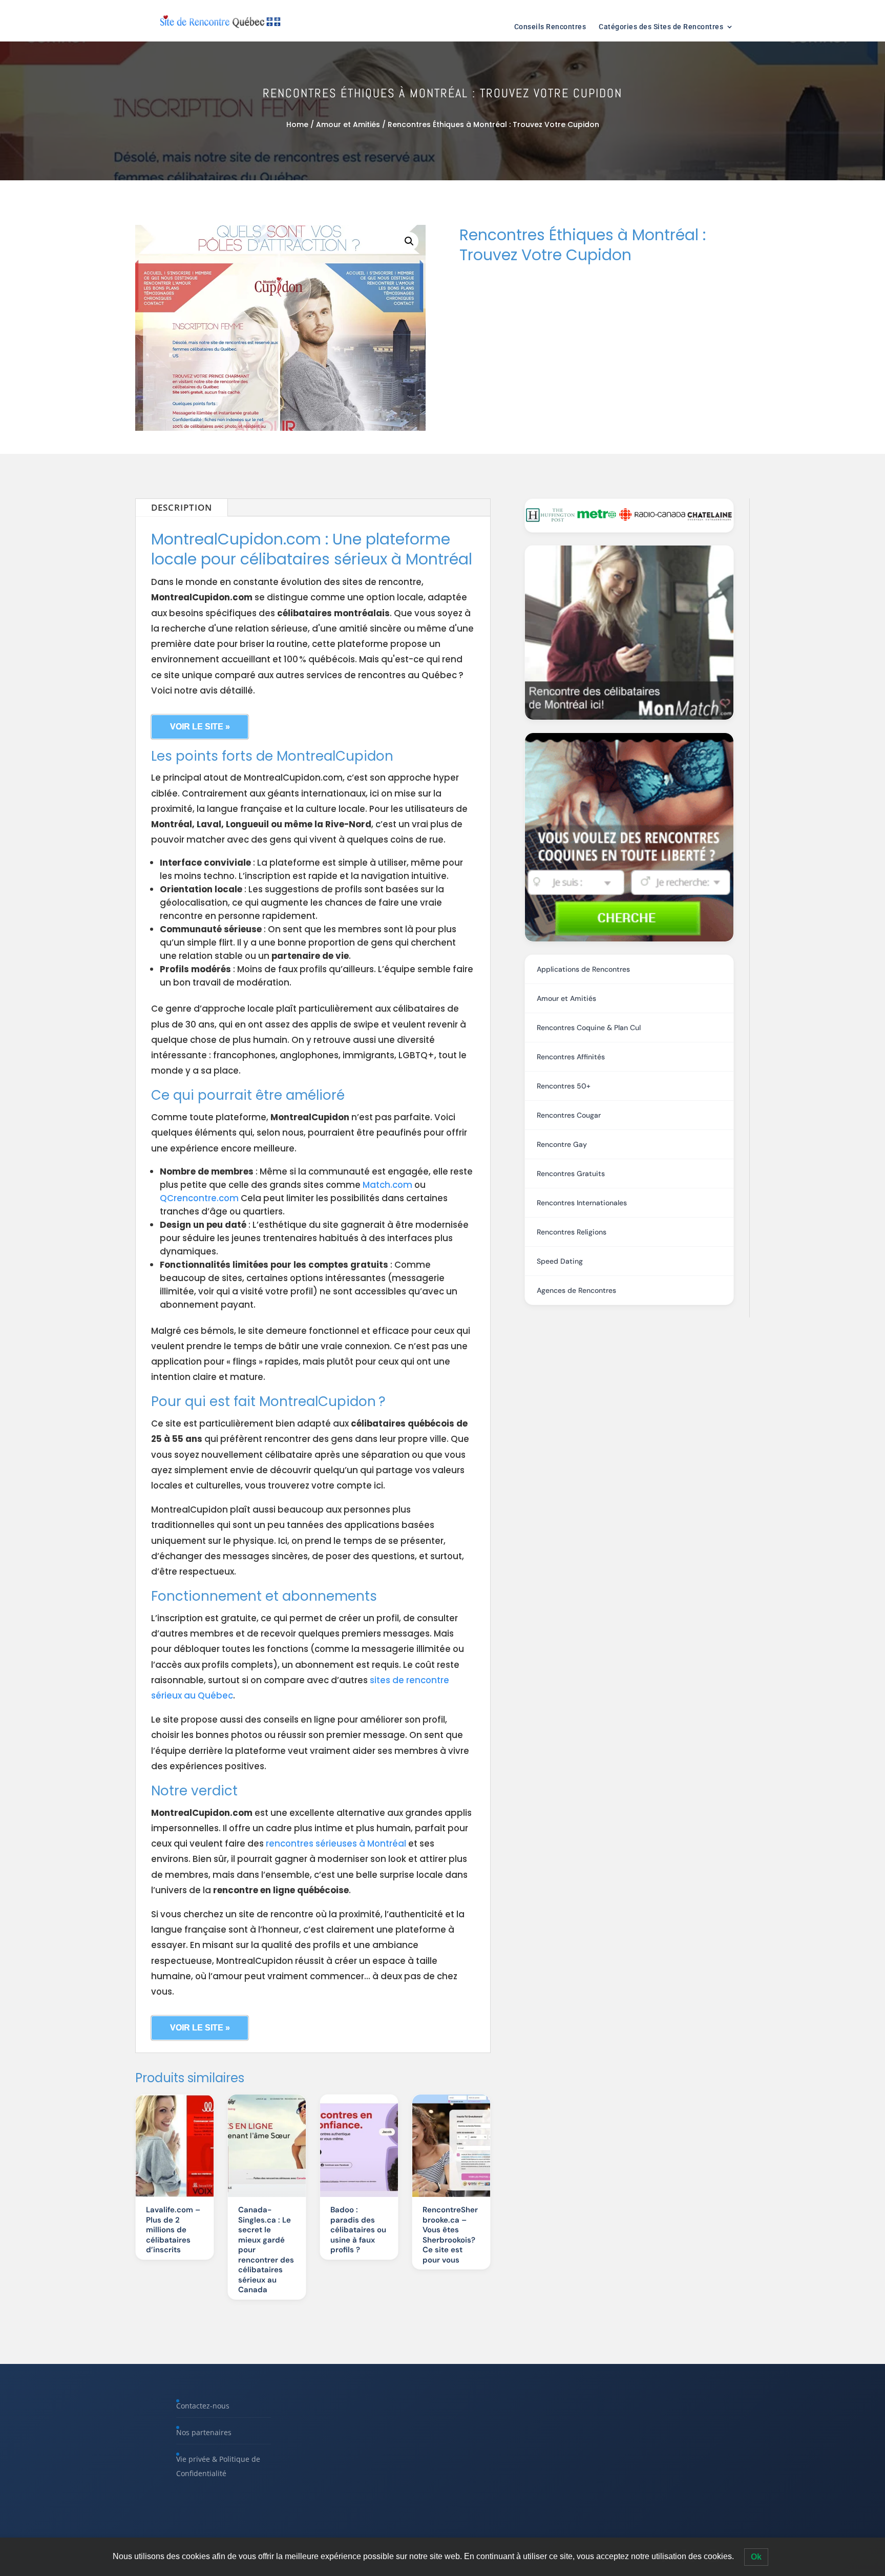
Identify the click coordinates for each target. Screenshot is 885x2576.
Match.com (387, 1185)
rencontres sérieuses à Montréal (336, 1844)
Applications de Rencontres (583, 969)
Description (182, 507)
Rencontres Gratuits (571, 1174)
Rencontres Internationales (582, 1203)
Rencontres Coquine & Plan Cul (589, 1028)
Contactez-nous (203, 2406)
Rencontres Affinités (571, 1057)
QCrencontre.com (199, 1198)
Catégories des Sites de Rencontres (661, 27)
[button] (409, 241)
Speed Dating (560, 1261)
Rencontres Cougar (569, 1115)
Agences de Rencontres (576, 1290)
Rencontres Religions (572, 1232)
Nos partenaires (204, 2432)
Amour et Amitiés (348, 124)
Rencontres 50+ (564, 1086)
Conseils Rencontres (550, 27)
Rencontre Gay (562, 1144)
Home (297, 124)
